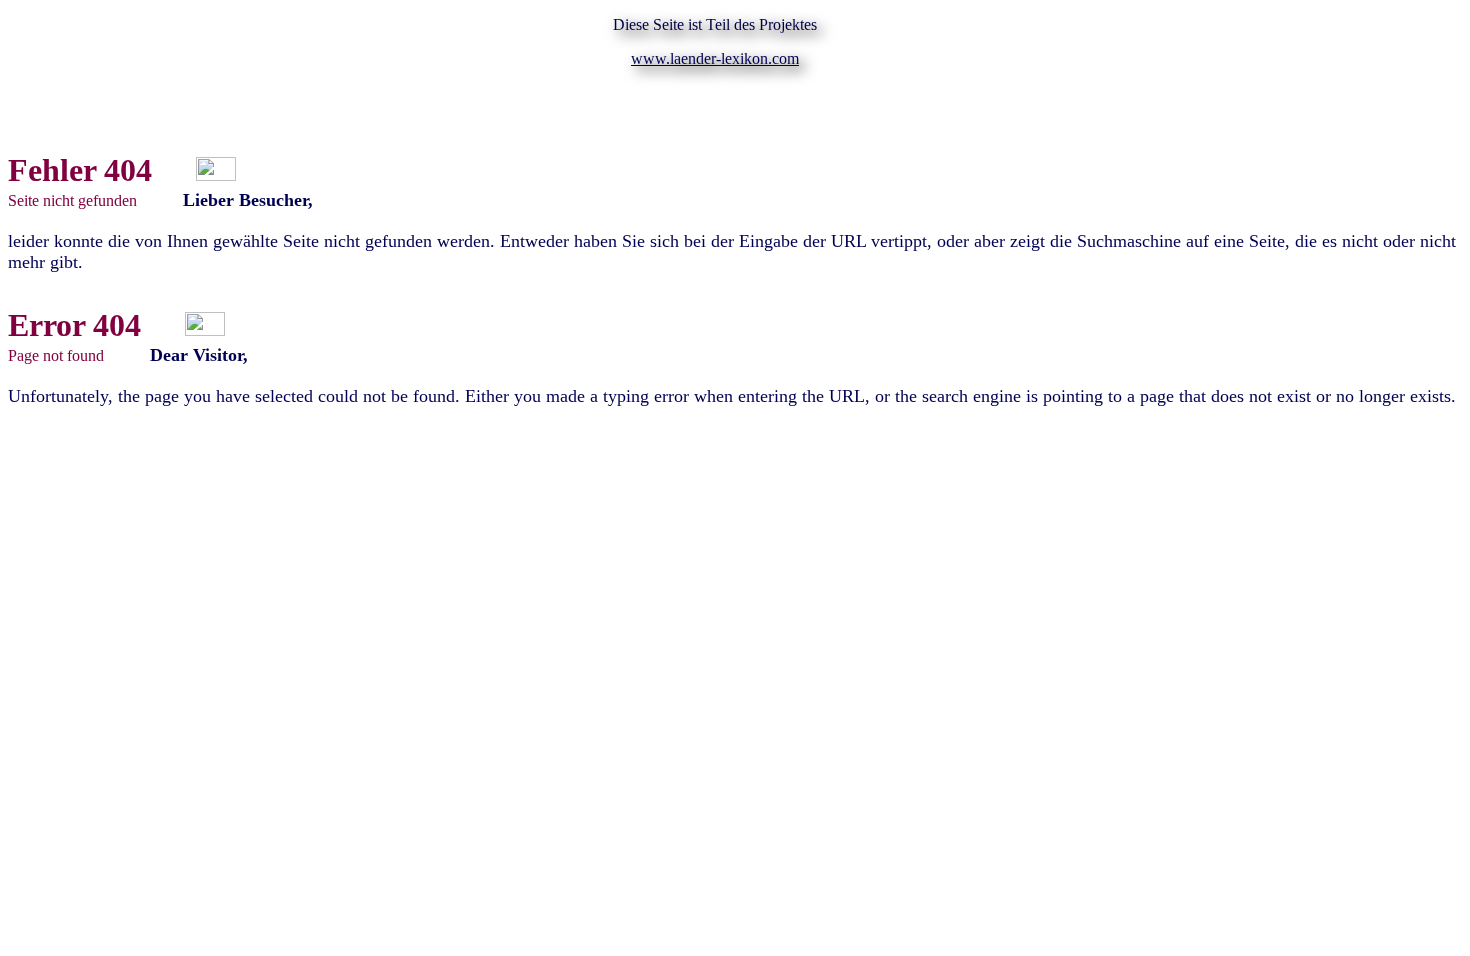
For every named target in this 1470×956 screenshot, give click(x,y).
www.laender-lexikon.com (715, 58)
